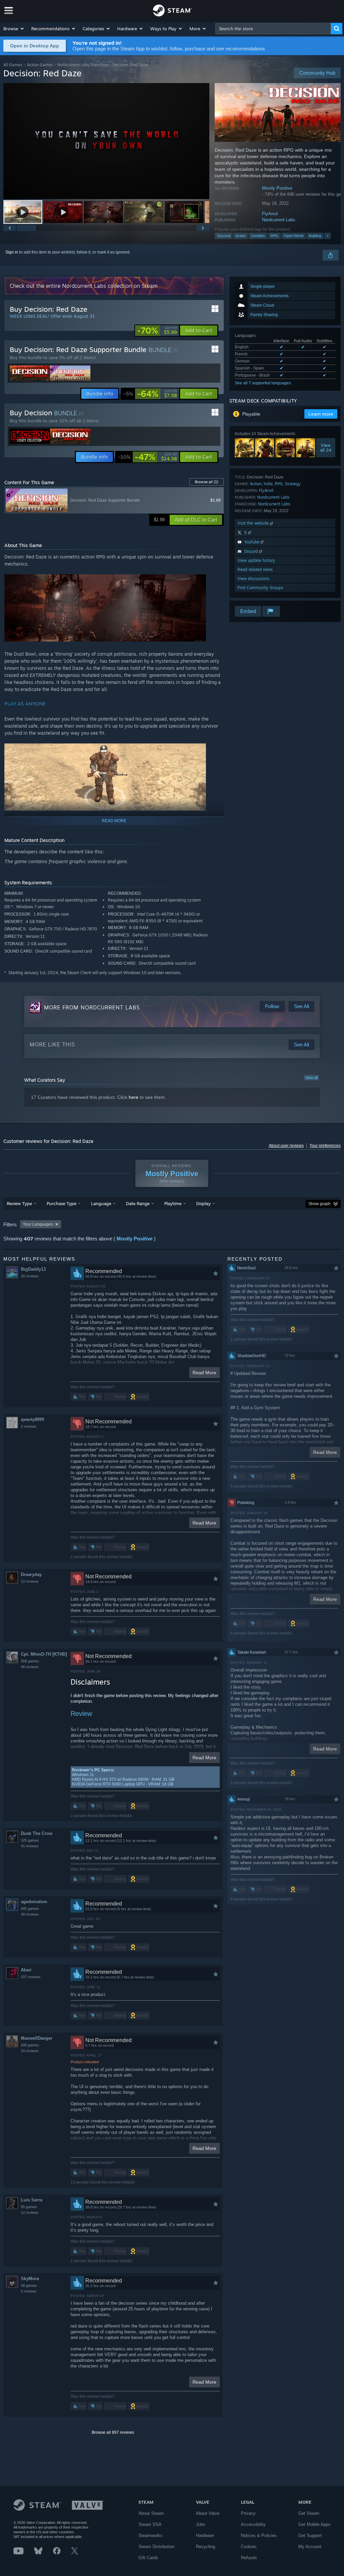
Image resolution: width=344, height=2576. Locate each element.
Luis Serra (32, 2200)
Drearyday (31, 1574)
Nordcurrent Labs (279, 220)
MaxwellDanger (37, 2038)
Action (241, 236)
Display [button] (203, 1203)
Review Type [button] (19, 1203)
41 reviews (30, 1846)
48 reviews (30, 1667)
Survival (224, 236)
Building (315, 236)
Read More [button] (204, 1373)
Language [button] (101, 1203)
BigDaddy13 (33, 1269)
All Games (13, 65)
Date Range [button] (138, 1203)
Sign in (12, 252)
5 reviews (29, 2291)
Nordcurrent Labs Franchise (83, 65)
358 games (30, 1661)
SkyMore (30, 2279)
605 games (30, 1909)
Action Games (40, 65)
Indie (268, 484)
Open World (294, 236)
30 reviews (30, 1276)
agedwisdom (34, 1902)
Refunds (249, 2558)
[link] (157, 331)
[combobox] (273, 29)
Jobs (201, 2524)
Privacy (248, 2513)
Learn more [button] (321, 414)
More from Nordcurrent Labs (92, 1007)
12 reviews (30, 2213)
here (134, 1097)
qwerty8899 (32, 1419)
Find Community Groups (260, 588)
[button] (14, 29)
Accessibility (253, 2524)
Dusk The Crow (37, 1833)
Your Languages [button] (38, 1224)
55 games (29, 2207)
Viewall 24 (326, 448)
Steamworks (150, 2535)
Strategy (293, 484)
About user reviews (286, 1146)
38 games (29, 2285)
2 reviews (29, 1426)
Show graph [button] (319, 1204)
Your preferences (325, 1146)
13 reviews (30, 1581)
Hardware (205, 2535)
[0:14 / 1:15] (106, 141)
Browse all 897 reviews (113, 2432)
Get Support (310, 2535)
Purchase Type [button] (61, 1203)
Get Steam (309, 2513)
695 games (30, 2045)
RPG (274, 236)
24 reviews (30, 2051)
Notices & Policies (259, 2535)
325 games (30, 1840)
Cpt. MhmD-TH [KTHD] (44, 1654)
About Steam (151, 2513)
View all (311, 1078)
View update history (256, 560)
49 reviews (30, 1914)
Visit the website (254, 523)
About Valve (208, 2513)
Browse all (207, 482)
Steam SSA (150, 2524)
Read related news (255, 569)
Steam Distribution (156, 2547)
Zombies (258, 236)
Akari (26, 1970)
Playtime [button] (173, 1203)
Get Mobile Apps (314, 2524)
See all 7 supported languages (263, 383)
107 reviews (31, 1977)
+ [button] (328, 236)
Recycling (205, 2547)
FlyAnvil (270, 214)
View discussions (253, 579)
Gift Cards (148, 2558)
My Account (310, 2547)
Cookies (249, 2547)
